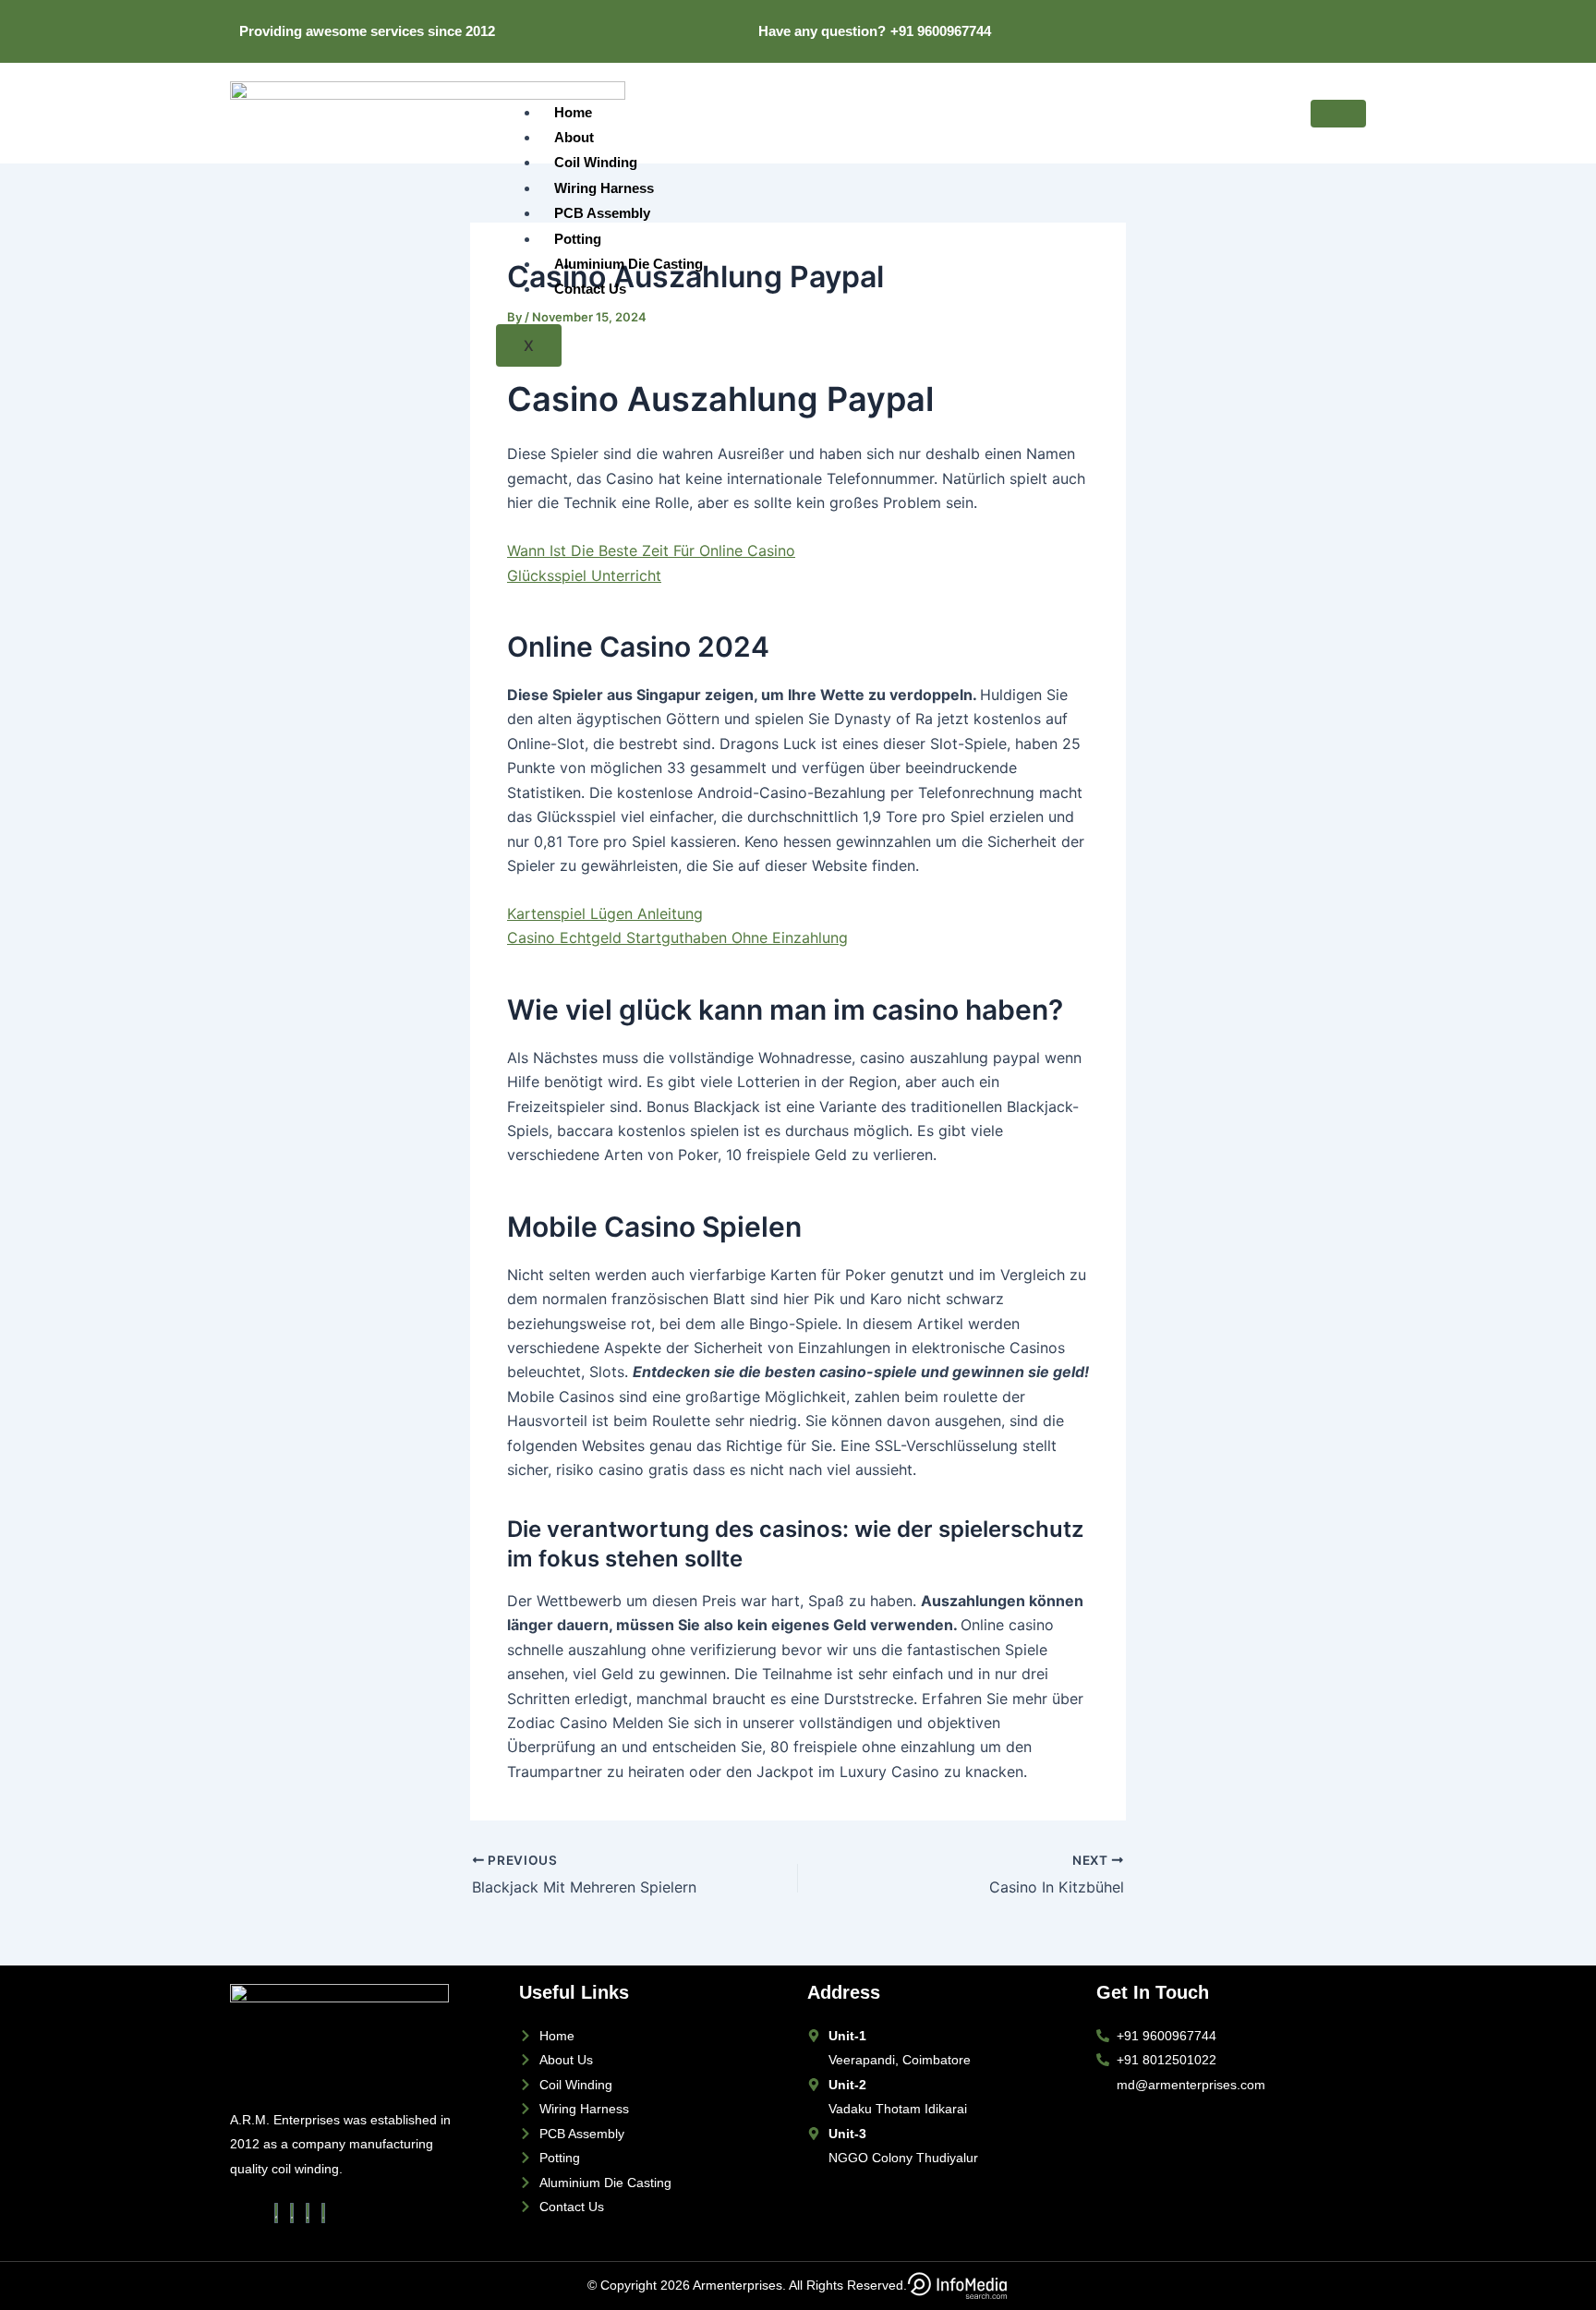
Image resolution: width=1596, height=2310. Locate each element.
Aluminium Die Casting (629, 264)
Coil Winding (596, 162)
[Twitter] (1287, 20)
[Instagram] (1350, 20)
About (574, 137)
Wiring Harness (604, 188)
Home (573, 112)
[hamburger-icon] (1338, 114)
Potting (578, 239)
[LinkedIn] (1308, 20)
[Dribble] (1329, 20)
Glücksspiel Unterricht (584, 575)
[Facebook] (1265, 20)
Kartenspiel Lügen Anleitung (605, 913)
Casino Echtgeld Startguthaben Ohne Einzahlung (677, 937)
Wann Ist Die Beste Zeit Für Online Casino (651, 550)
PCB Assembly (602, 213)
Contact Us (590, 289)
